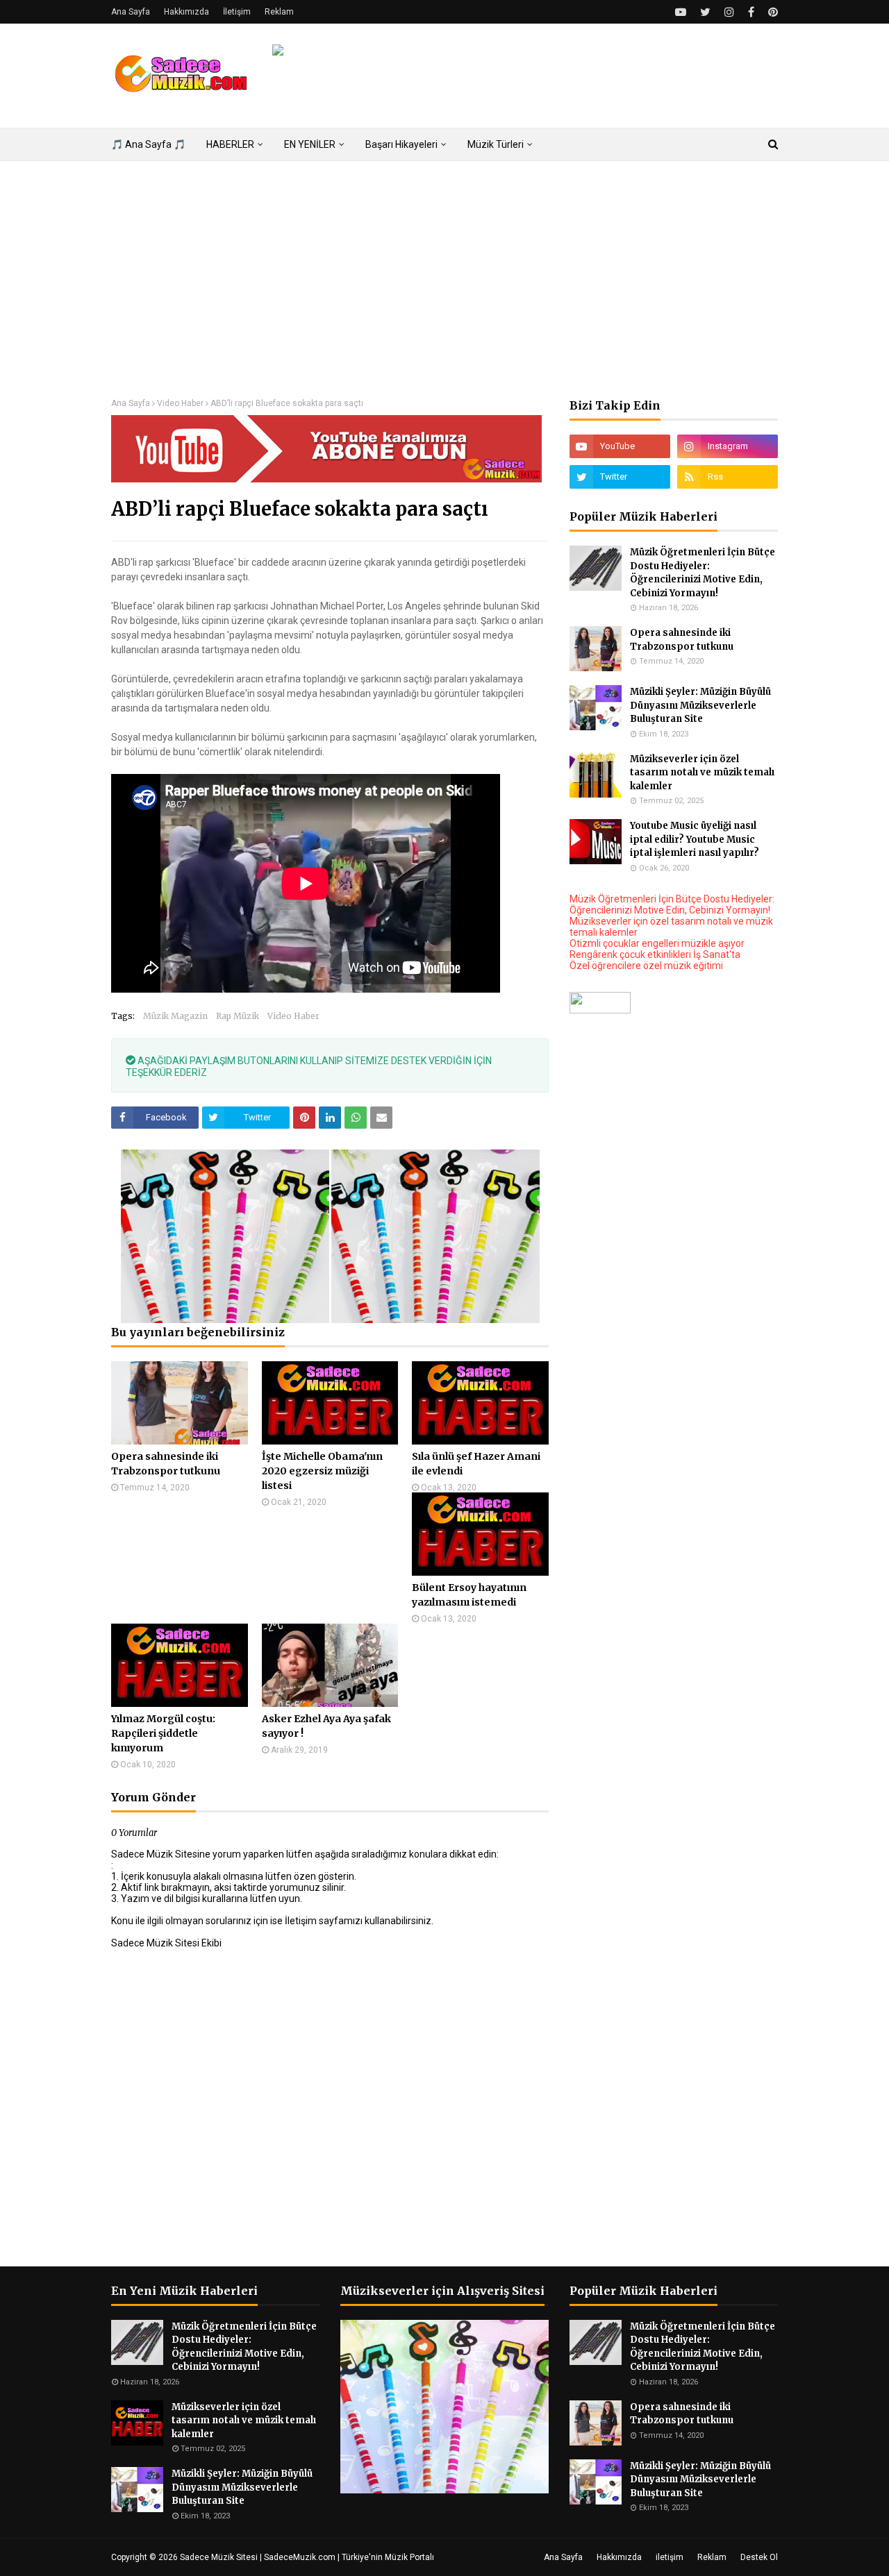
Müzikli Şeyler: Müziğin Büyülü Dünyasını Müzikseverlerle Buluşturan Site (700, 705)
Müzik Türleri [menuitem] (496, 144)
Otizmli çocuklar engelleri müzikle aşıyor (657, 943)
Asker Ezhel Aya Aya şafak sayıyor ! (326, 1726)
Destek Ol (759, 2557)
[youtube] (681, 12)
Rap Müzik (238, 1016)
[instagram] (729, 12)
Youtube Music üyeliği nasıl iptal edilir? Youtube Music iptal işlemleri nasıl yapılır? (695, 839)
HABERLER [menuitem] (230, 144)
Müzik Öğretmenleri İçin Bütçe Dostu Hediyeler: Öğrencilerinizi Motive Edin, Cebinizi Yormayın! (703, 573)
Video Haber (180, 403)
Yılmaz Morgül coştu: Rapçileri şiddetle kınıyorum (163, 1733)
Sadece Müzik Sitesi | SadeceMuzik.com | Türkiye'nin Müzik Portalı (307, 2557)
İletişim (237, 12)
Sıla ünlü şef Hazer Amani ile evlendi (476, 1464)
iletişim (670, 2557)
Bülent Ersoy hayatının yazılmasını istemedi (469, 1595)
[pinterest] (771, 12)
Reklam (279, 12)
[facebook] (751, 12)
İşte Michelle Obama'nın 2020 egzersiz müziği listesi (322, 1471)
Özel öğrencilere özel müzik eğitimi (646, 966)
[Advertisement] (444, 280)
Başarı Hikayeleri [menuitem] (401, 144)
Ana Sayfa (131, 12)
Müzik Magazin (175, 1016)
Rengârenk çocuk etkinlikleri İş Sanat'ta (655, 954)
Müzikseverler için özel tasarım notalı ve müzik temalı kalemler (702, 773)
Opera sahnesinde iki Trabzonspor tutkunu (166, 1464)
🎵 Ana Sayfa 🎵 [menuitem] (148, 144)
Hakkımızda (186, 12)
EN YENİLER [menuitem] (310, 144)
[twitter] (705, 12)
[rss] (728, 477)
